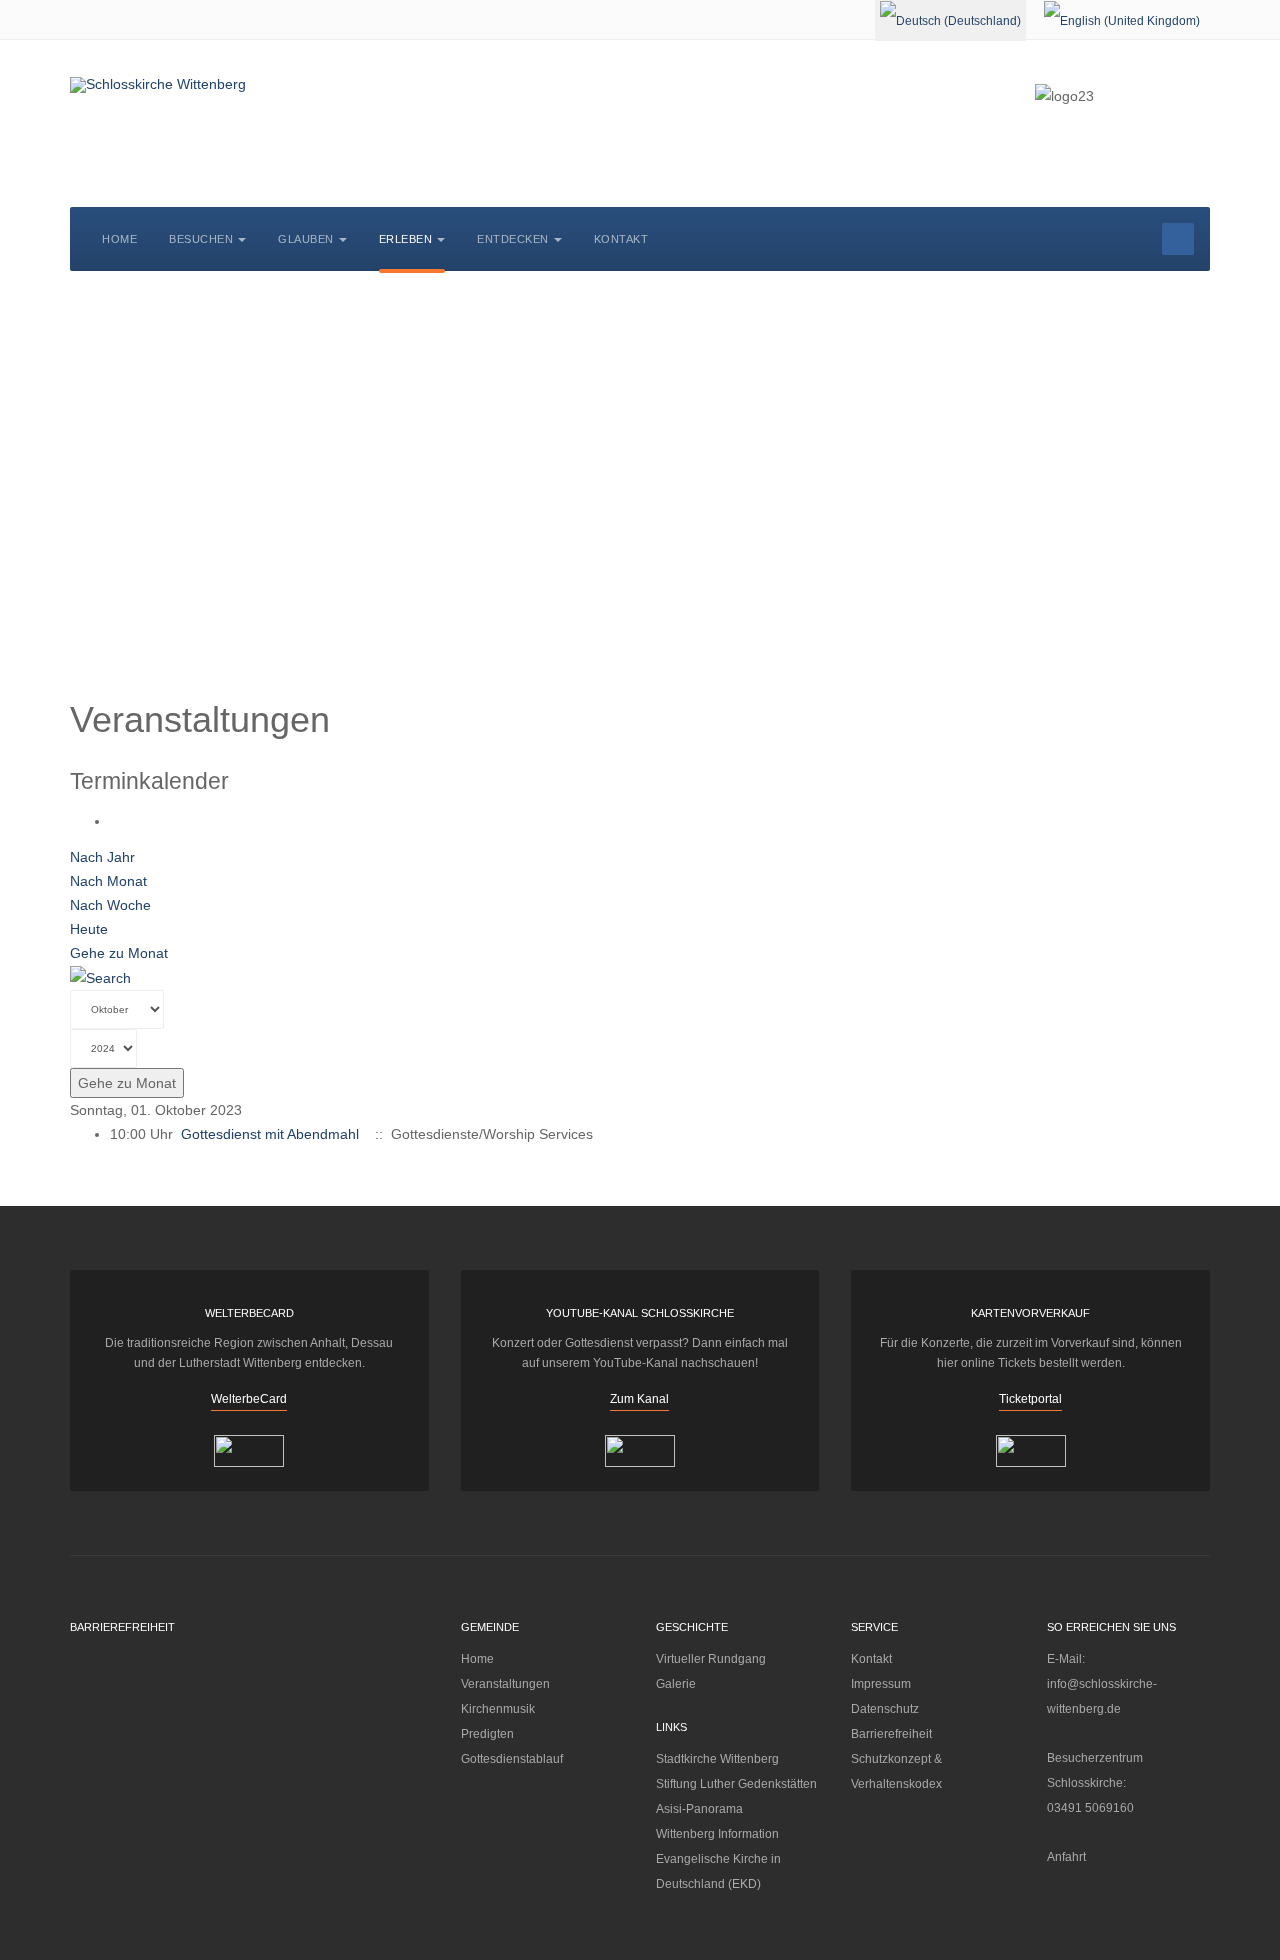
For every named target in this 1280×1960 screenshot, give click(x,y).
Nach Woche (110, 905)
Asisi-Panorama (699, 1809)
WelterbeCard (249, 1399)
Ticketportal (1030, 1399)
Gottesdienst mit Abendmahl (270, 1134)
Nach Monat (108, 881)
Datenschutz (885, 1709)
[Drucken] (115, 821)
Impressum (881, 1684)
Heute (89, 929)
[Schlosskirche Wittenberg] (158, 85)
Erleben (406, 239)
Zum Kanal (639, 1399)
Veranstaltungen (505, 1684)
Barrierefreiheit (891, 1734)
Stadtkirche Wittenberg (717, 1759)
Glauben (306, 239)
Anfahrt (1066, 1857)
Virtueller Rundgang (711, 1659)
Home (119, 239)
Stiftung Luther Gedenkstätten (736, 1784)
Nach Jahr (102, 857)
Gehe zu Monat (119, 953)
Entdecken (513, 239)
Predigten (487, 1734)
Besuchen (201, 239)
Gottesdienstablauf (512, 1759)
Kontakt (621, 239)
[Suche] (100, 977)
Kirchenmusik (498, 1709)
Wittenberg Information (717, 1834)
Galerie (676, 1684)
